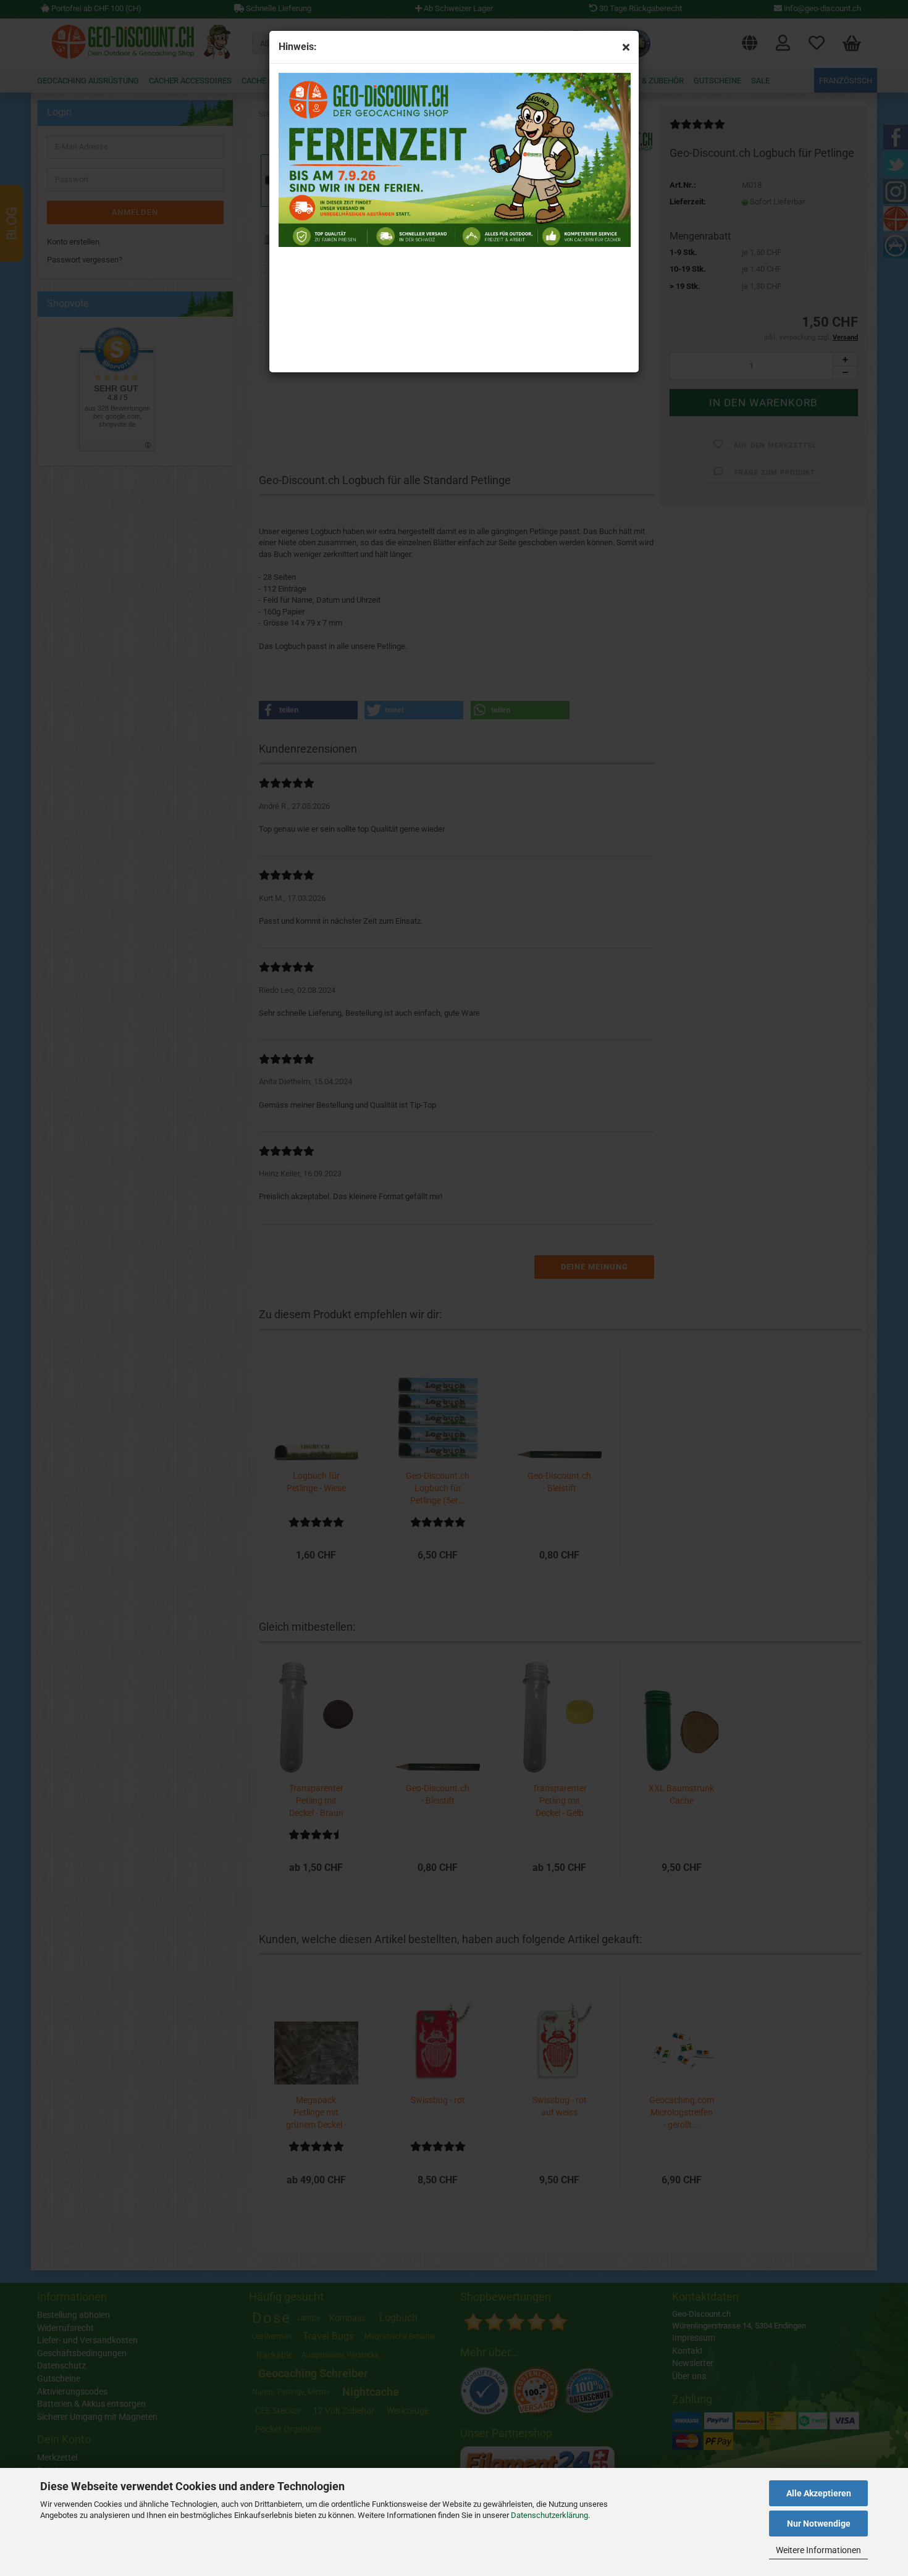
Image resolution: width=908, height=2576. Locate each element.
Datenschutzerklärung (549, 2515)
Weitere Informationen (818, 2550)
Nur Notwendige (819, 2524)
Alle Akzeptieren (819, 2493)
